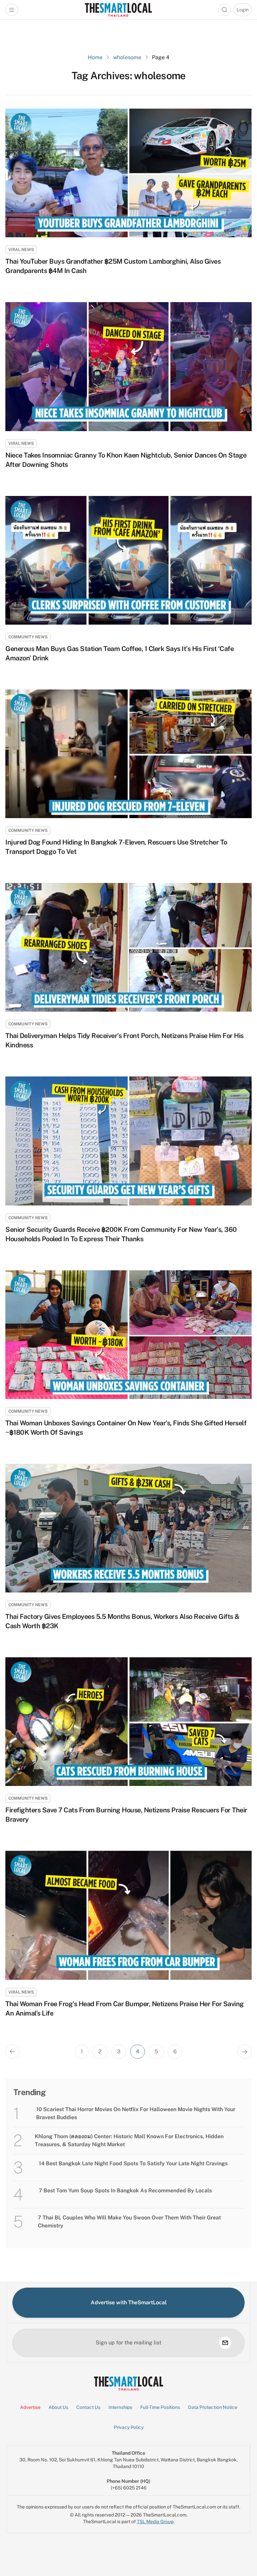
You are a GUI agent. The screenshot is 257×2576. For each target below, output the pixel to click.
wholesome (127, 57)
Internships (120, 2407)
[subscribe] (225, 2343)
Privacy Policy (129, 2427)
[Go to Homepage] (118, 10)
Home (95, 57)
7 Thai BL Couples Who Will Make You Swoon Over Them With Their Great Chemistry (129, 2222)
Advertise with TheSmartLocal (129, 2302)
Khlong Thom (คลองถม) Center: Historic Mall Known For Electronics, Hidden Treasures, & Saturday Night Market (129, 2140)
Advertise (30, 2407)
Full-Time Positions (160, 2407)
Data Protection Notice (213, 2407)
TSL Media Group (155, 2522)
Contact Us (88, 2407)
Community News (28, 637)
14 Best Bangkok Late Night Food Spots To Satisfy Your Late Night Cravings (133, 2163)
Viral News (21, 250)
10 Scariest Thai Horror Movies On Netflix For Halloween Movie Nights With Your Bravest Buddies (136, 2113)
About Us (58, 2407)
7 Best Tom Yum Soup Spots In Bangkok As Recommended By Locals (125, 2191)
